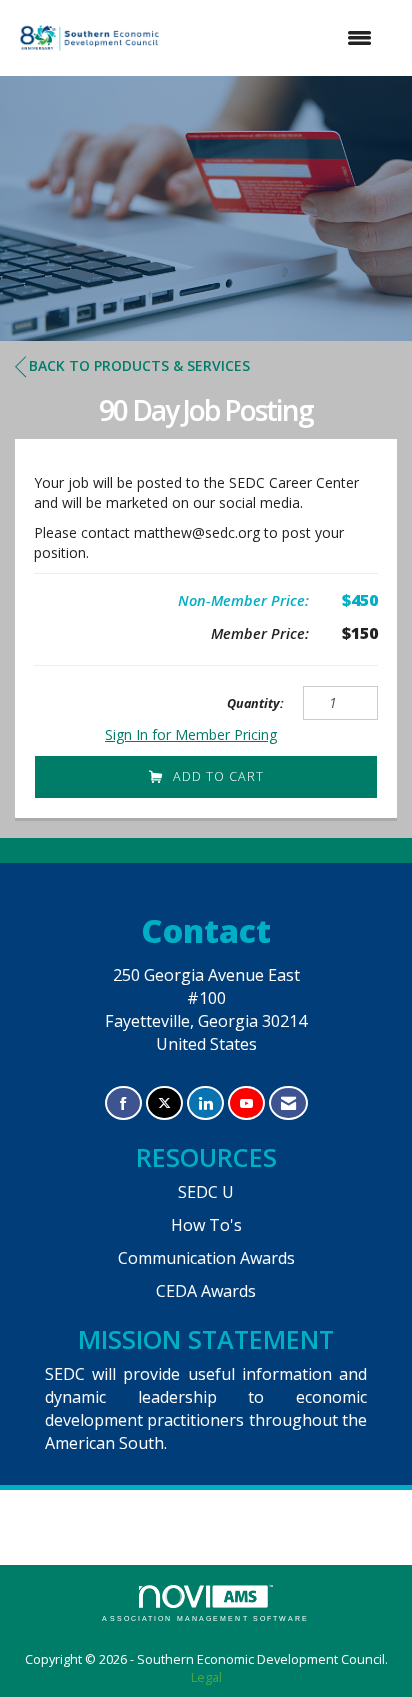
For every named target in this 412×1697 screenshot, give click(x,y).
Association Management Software (205, 1618)
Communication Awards (206, 1258)
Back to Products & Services (139, 365)
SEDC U (206, 1192)
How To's (206, 1225)
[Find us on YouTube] (246, 1103)
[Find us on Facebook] (123, 1103)
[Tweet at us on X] (164, 1103)
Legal (206, 1677)
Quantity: (255, 703)
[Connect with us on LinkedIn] (205, 1103)
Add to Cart (218, 776)
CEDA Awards (206, 1291)
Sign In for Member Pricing (191, 734)
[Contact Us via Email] (288, 1103)
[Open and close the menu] (278, 38)
